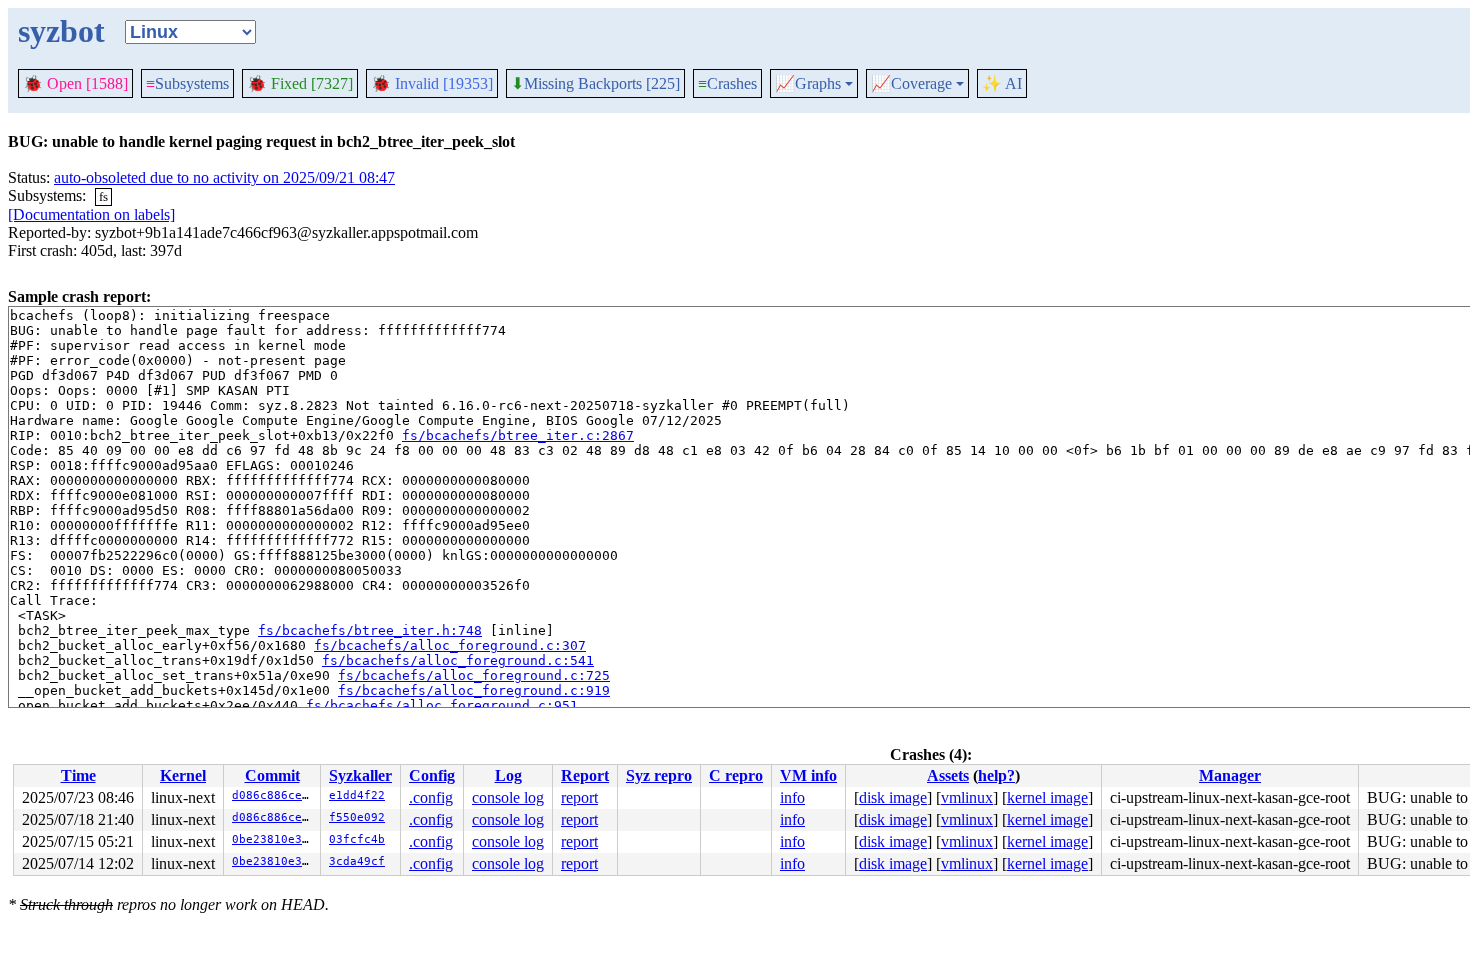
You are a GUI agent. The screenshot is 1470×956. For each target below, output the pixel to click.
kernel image (1047, 797)
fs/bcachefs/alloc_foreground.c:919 (474, 690)
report (579, 797)
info (792, 797)
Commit (272, 775)
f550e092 (357, 817)
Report (585, 775)
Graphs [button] (808, 84)
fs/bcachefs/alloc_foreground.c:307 (450, 645)
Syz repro (659, 775)
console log (508, 797)
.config (431, 797)
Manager (1230, 775)
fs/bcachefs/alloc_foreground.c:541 (458, 660)
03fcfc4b (357, 839)
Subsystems (187, 83)
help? (996, 775)
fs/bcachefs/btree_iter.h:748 (370, 630)
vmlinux (967, 797)
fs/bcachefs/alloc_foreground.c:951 (442, 705)
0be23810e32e (274, 839)
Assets (948, 775)
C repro (736, 775)
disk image (893, 797)
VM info (808, 775)
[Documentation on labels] (91, 214)
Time (78, 775)
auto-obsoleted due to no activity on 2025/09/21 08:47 (224, 177)
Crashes (727, 83)
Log (508, 775)
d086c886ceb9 (274, 795)
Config (432, 775)
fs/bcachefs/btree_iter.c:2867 (518, 435)
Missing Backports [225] (595, 84)
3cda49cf (357, 861)
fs (103, 196)
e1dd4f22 (357, 795)
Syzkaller (360, 775)
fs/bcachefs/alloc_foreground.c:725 (474, 675)
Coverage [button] (911, 84)
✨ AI (1002, 83)
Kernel (183, 775)
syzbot (61, 31)
